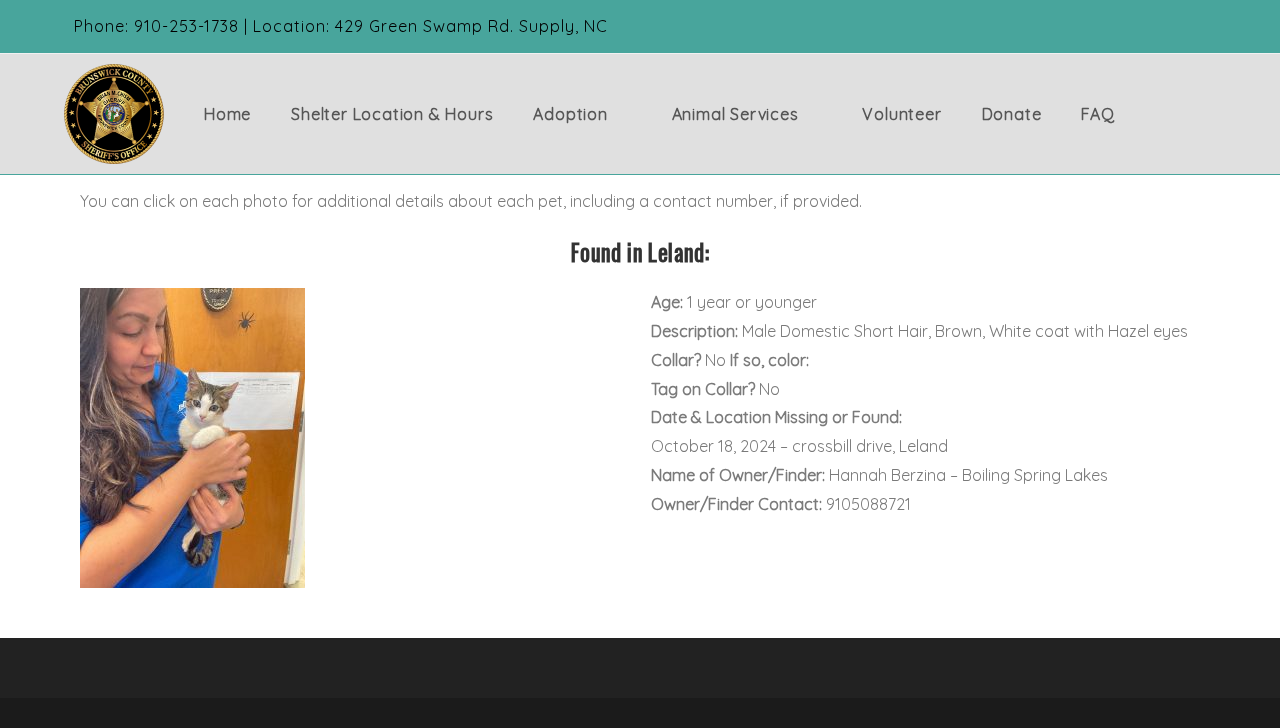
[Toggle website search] (1185, 114)
